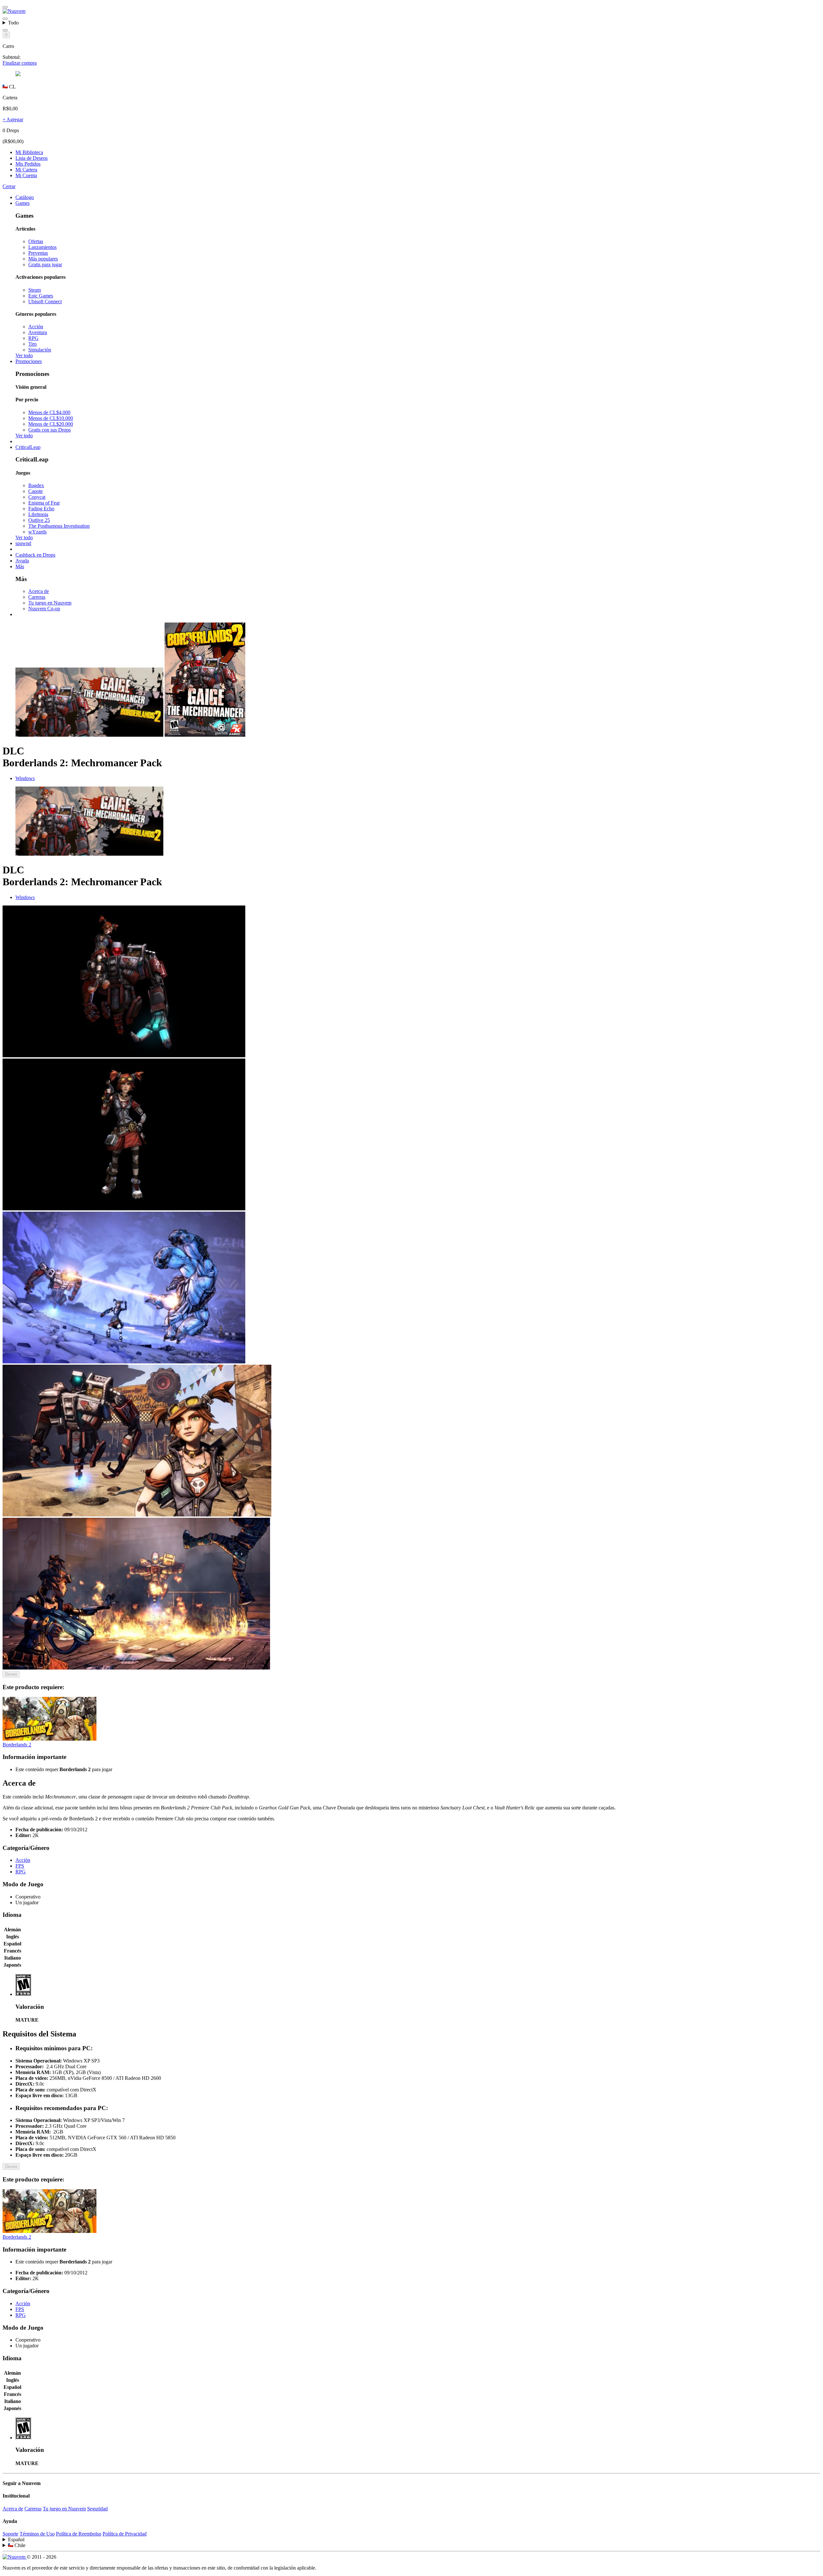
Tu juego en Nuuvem (50, 603)
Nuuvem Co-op (44, 609)
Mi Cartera (26, 170)
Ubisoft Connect (45, 301)
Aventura (38, 332)
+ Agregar (13, 119)
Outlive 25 (39, 520)
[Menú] (5, 7)
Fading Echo (41, 509)
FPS (20, 1866)
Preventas (38, 253)
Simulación (40, 350)
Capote (36, 491)
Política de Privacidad (125, 2534)
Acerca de (39, 591)
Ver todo (24, 355)
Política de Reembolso (79, 2534)
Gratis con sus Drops (50, 430)
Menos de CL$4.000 (49, 412)
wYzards (37, 532)
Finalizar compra (20, 63)
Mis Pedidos (28, 164)
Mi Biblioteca (29, 152)
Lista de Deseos (32, 158)
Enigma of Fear (44, 503)
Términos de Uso (37, 2534)
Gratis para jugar (45, 264)
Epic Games (41, 296)
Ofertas (36, 241)
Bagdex (36, 485)
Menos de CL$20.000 (51, 424)
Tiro (32, 344)
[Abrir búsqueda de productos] (5, 30)
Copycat (37, 497)
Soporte (10, 2534)
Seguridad (97, 2509)
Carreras (37, 597)
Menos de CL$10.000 (51, 418)
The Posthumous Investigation (59, 526)
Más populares (43, 259)
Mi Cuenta (26, 175)
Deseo (11, 1674)
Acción (36, 327)
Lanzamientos (42, 247)
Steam (35, 290)
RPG (33, 338)
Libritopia (38, 514)
